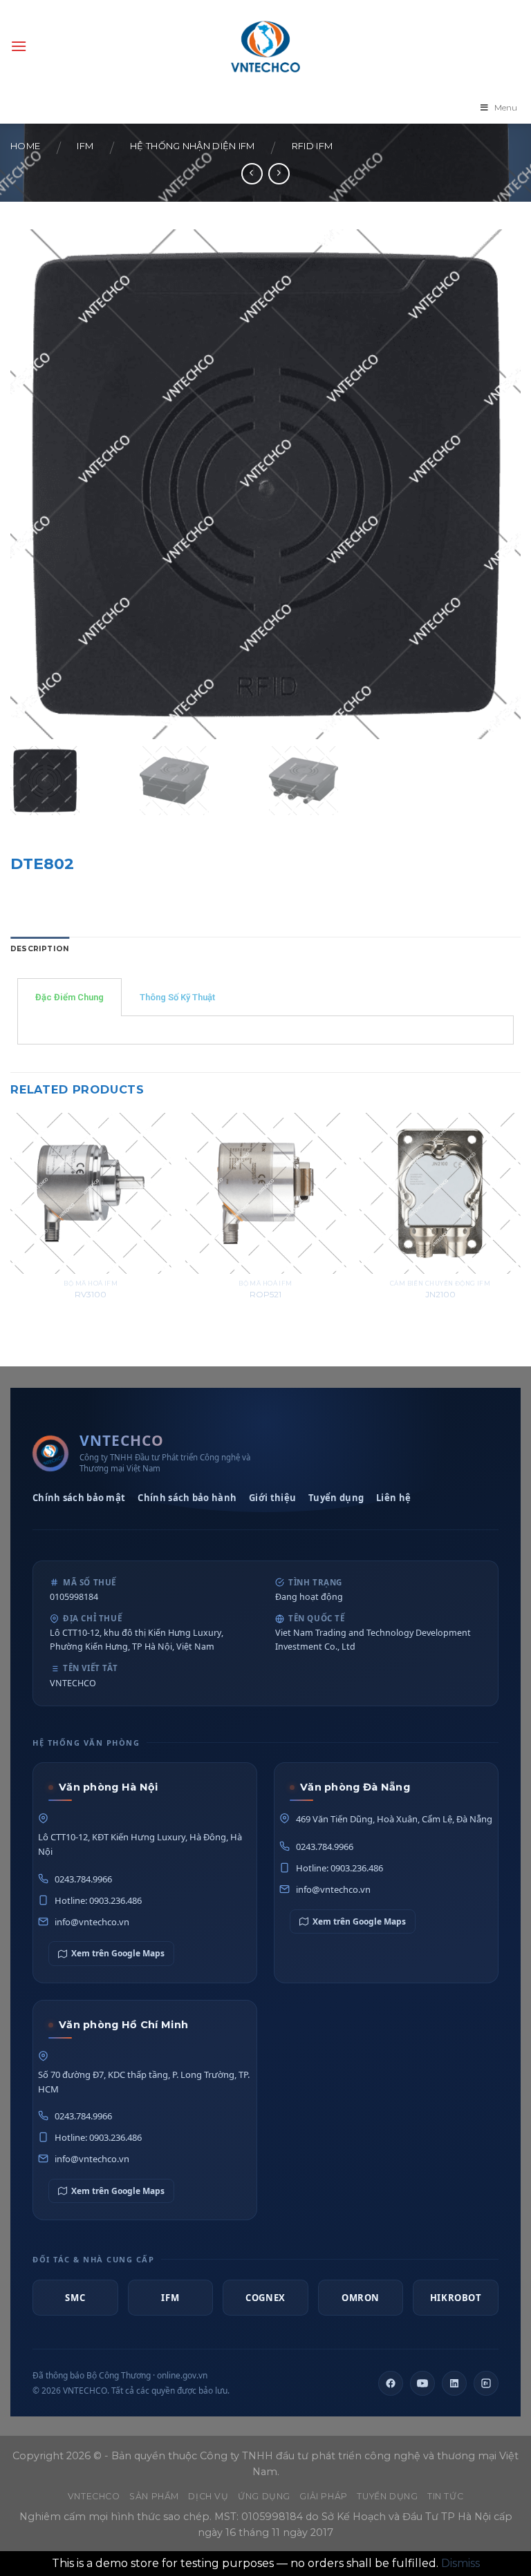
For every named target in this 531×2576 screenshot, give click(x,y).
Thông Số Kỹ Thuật (177, 997)
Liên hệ (393, 1498)
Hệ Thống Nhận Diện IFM (193, 146)
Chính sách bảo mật (79, 1498)
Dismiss (460, 2563)
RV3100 (91, 1295)
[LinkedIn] (454, 2383)
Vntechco (94, 2496)
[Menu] (19, 46)
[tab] (40, 950)
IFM (85, 146)
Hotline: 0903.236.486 (98, 1900)
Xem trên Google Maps (118, 1953)
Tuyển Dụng (387, 2496)
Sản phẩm (154, 2496)
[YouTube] (422, 2383)
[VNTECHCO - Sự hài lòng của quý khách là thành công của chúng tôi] (265, 46)
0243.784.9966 (83, 1879)
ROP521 (265, 1295)
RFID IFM (312, 146)
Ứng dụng (264, 2496)
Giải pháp (324, 2496)
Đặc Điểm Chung (69, 997)
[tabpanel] (265, 1030)
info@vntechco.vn (92, 1922)
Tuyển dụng (336, 1498)
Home (25, 146)
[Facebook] (391, 2383)
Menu (506, 107)
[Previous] (11, 1222)
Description (40, 949)
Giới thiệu (272, 1498)
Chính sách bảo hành (187, 1498)
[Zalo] (486, 2383)
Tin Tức (445, 2496)
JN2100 (440, 1295)
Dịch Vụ (208, 2496)
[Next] (520, 1222)
